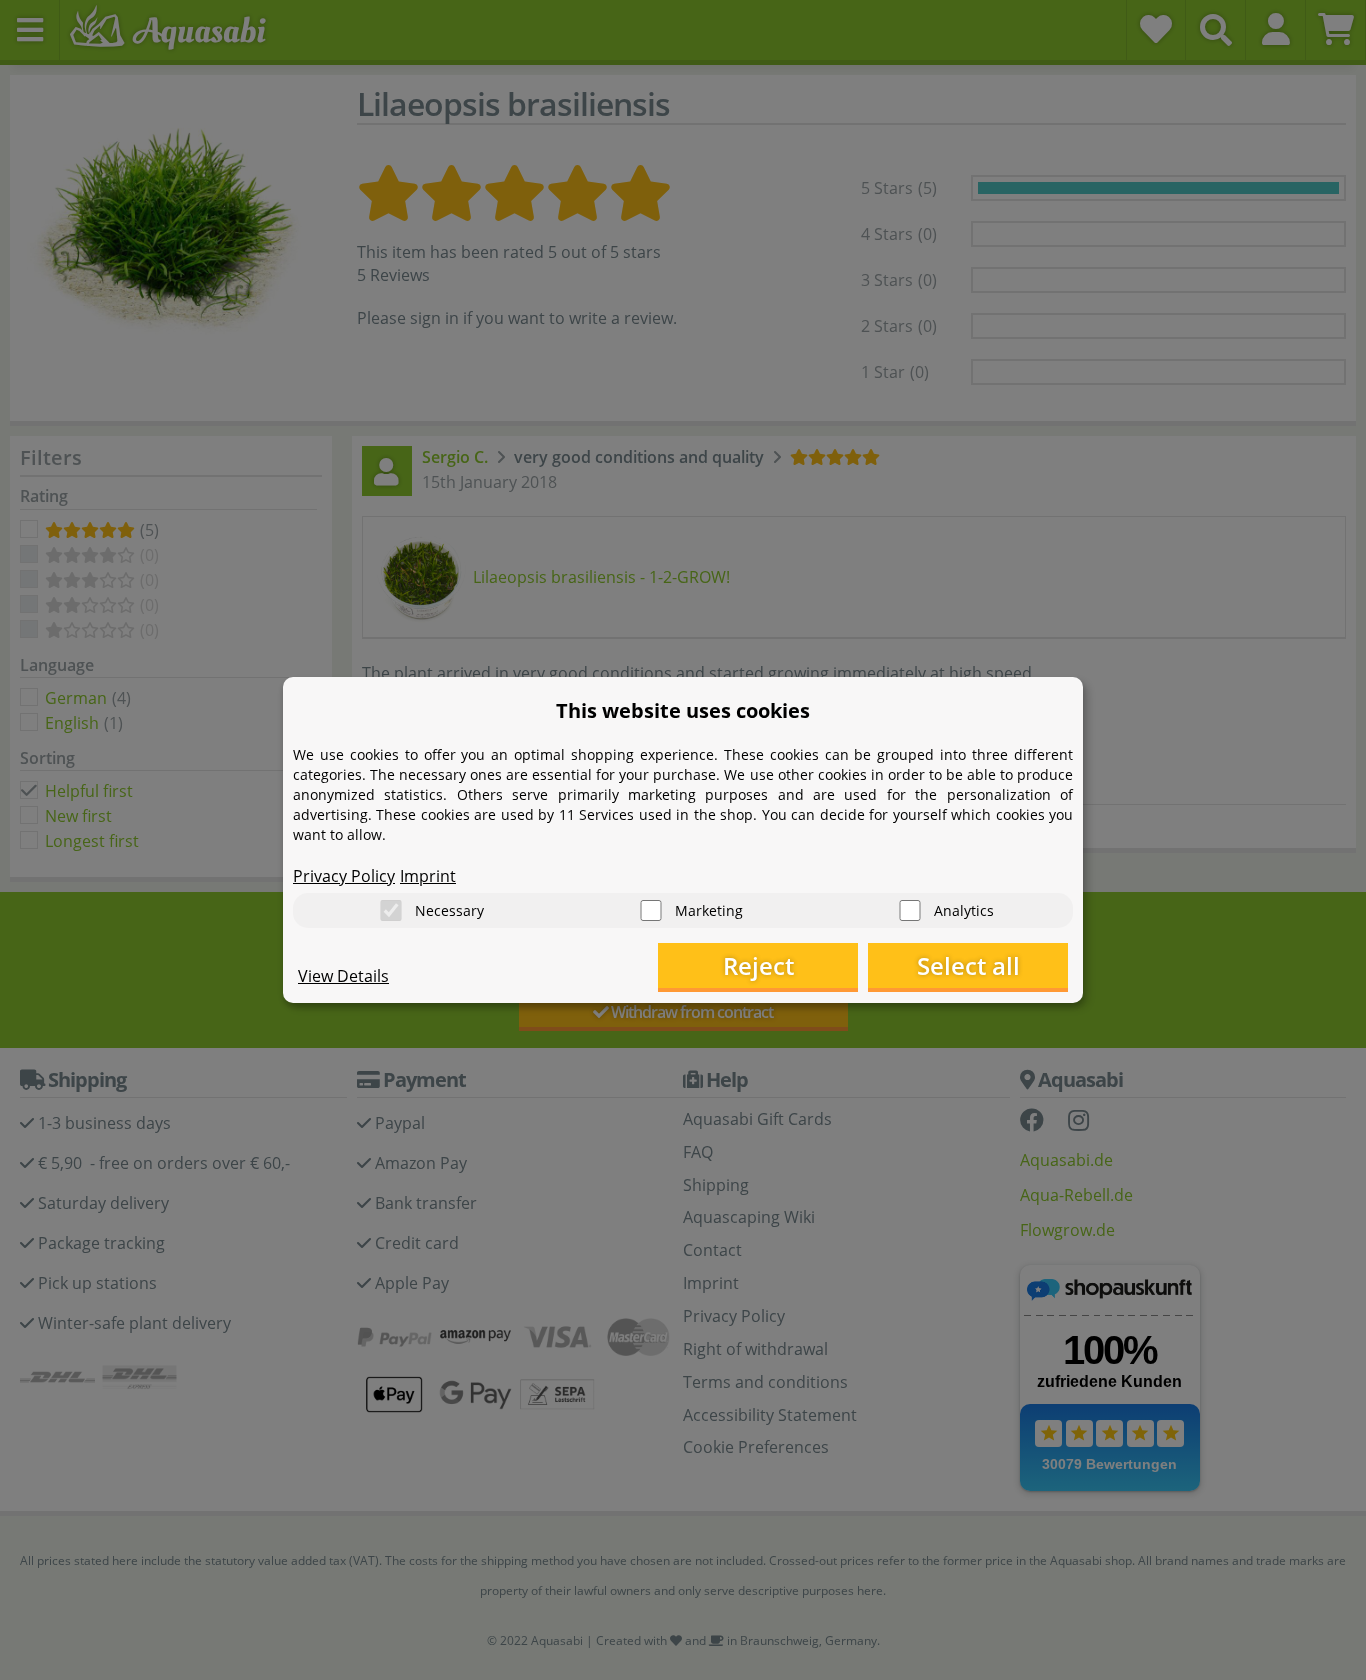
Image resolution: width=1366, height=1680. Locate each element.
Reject (758, 965)
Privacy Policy (344, 876)
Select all (968, 965)
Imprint (428, 876)
